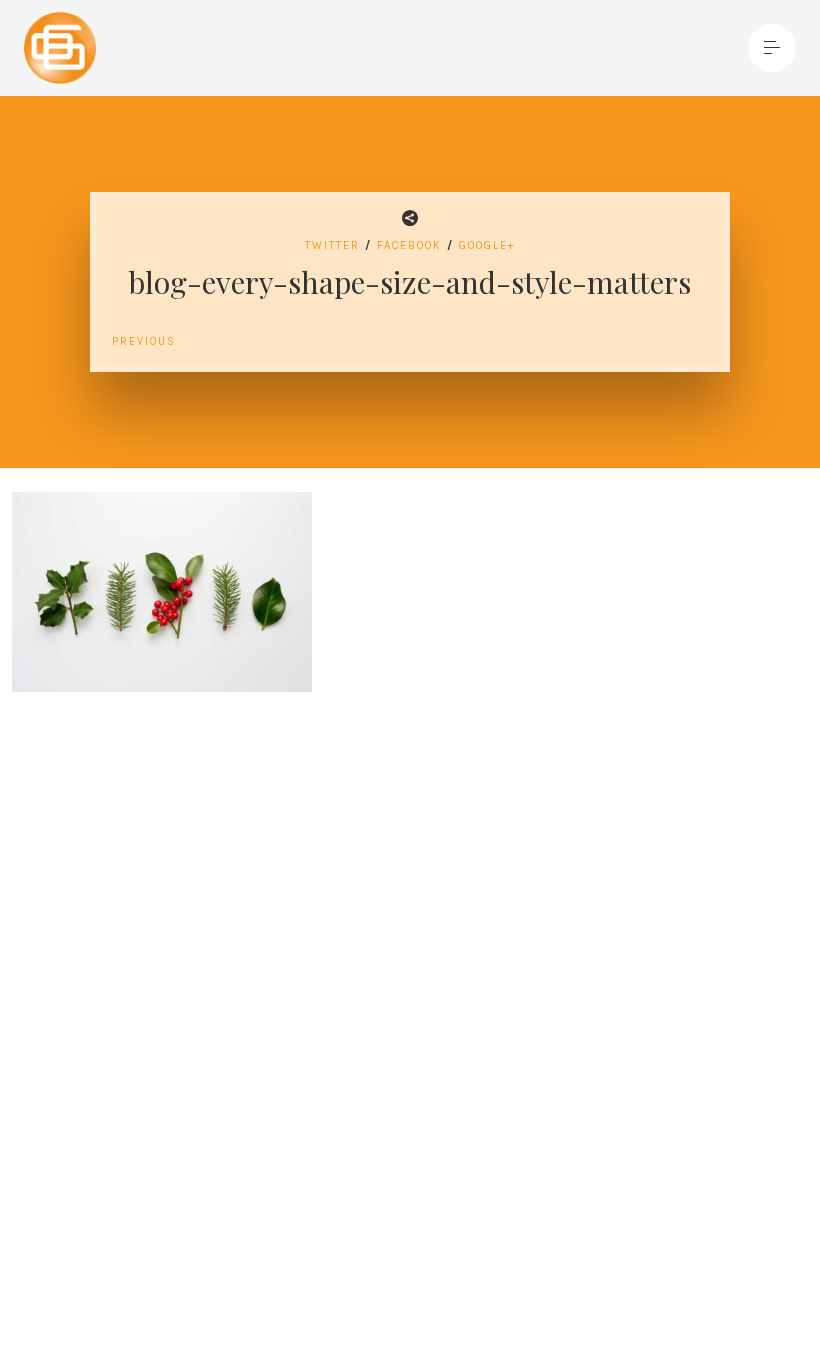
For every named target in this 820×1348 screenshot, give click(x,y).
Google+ (487, 245)
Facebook (409, 245)
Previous (144, 341)
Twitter (332, 245)
